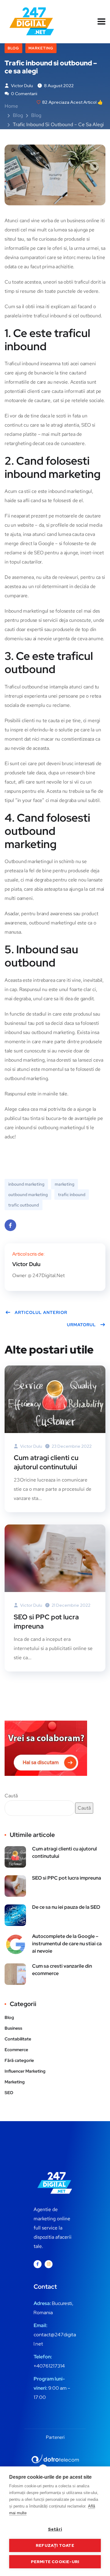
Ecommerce (16, 2050)
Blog (13, 48)
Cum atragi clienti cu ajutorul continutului (46, 1462)
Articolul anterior (41, 1312)
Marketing (41, 48)
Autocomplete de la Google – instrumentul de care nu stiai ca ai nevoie (67, 1944)
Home (11, 106)
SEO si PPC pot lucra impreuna (46, 1622)
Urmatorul (81, 1325)
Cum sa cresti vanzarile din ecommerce (62, 1970)
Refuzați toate (55, 2545)
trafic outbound (24, 1205)
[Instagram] (49, 2264)
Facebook (10, 1225)
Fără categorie (19, 2060)
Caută (11, 1796)
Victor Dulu (22, 86)
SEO (9, 2093)
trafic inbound (72, 1195)
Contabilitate (18, 2039)
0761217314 (52, 2366)
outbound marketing (28, 1195)
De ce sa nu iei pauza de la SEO (66, 1907)
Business (13, 2028)
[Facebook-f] (38, 2264)
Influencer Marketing (25, 2071)
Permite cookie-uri (55, 2562)
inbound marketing (26, 1184)
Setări (55, 2529)
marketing (64, 1184)
